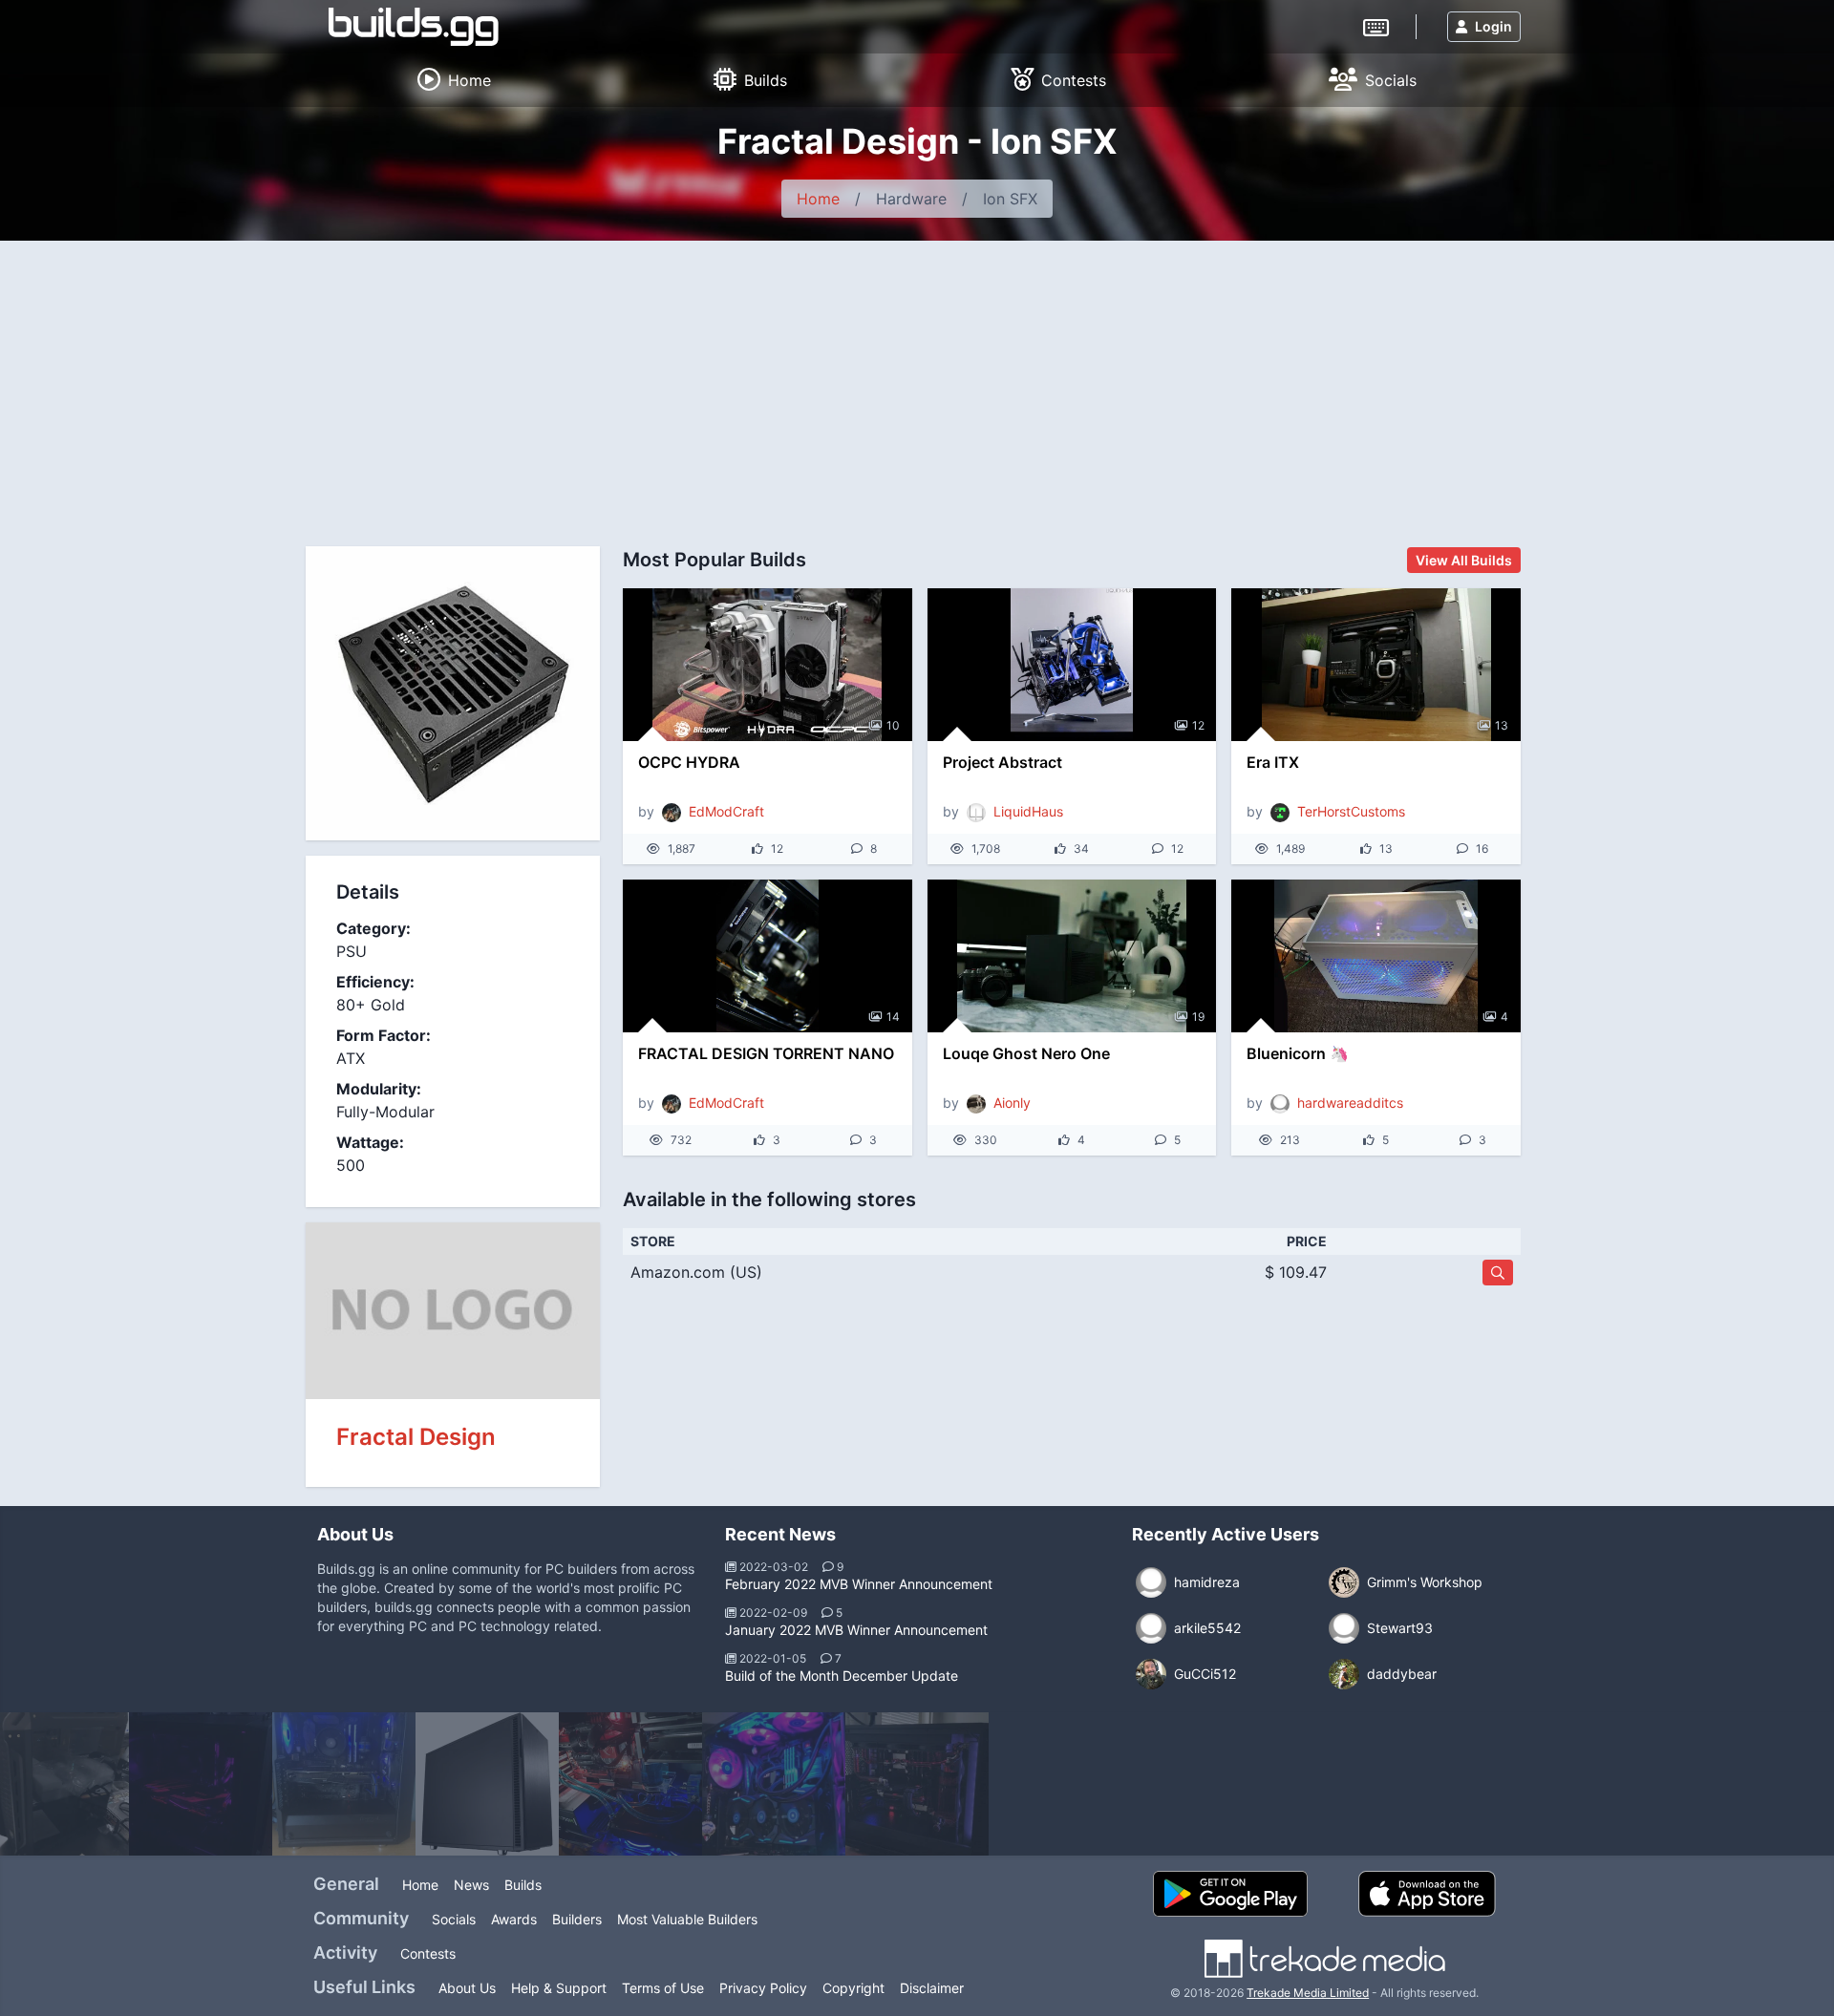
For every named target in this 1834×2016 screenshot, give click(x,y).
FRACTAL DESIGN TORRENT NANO (766, 1053)
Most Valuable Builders (687, 1919)
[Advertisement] (917, 384)
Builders (577, 1919)
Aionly (1012, 1103)
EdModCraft (726, 811)
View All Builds (1464, 560)
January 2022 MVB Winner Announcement (856, 1630)
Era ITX (1273, 762)
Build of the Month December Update (842, 1676)
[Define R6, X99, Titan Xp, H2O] (917, 1784)
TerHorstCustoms (1351, 811)
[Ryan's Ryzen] (344, 1784)
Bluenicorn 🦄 (1298, 1053)
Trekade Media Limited (1308, 1993)
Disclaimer (932, 1988)
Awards (514, 1919)
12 (1198, 725)
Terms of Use (663, 1988)
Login (1493, 26)
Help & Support (559, 1988)
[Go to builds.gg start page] (414, 27)
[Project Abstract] (1072, 665)
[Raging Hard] (487, 1784)
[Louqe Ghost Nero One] (1072, 956)
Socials (454, 1919)
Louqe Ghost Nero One (1026, 1053)
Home (818, 199)
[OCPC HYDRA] (768, 665)
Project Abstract (1002, 762)
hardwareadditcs (1350, 1103)
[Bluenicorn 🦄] (1376, 956)
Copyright (853, 1988)
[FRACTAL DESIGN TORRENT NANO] (768, 956)
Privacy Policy (763, 1988)
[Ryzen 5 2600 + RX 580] (201, 1784)
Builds (523, 1885)
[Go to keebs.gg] (1376, 26)
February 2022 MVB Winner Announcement (859, 1584)
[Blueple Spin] (774, 1784)
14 (893, 1017)
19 (1198, 1017)
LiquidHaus (1028, 811)
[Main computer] (630, 1784)
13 (1502, 725)
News (471, 1885)
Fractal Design (416, 1437)
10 (893, 725)
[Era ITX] (1376, 665)
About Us (467, 1988)
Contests (428, 1953)
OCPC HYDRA (689, 762)
